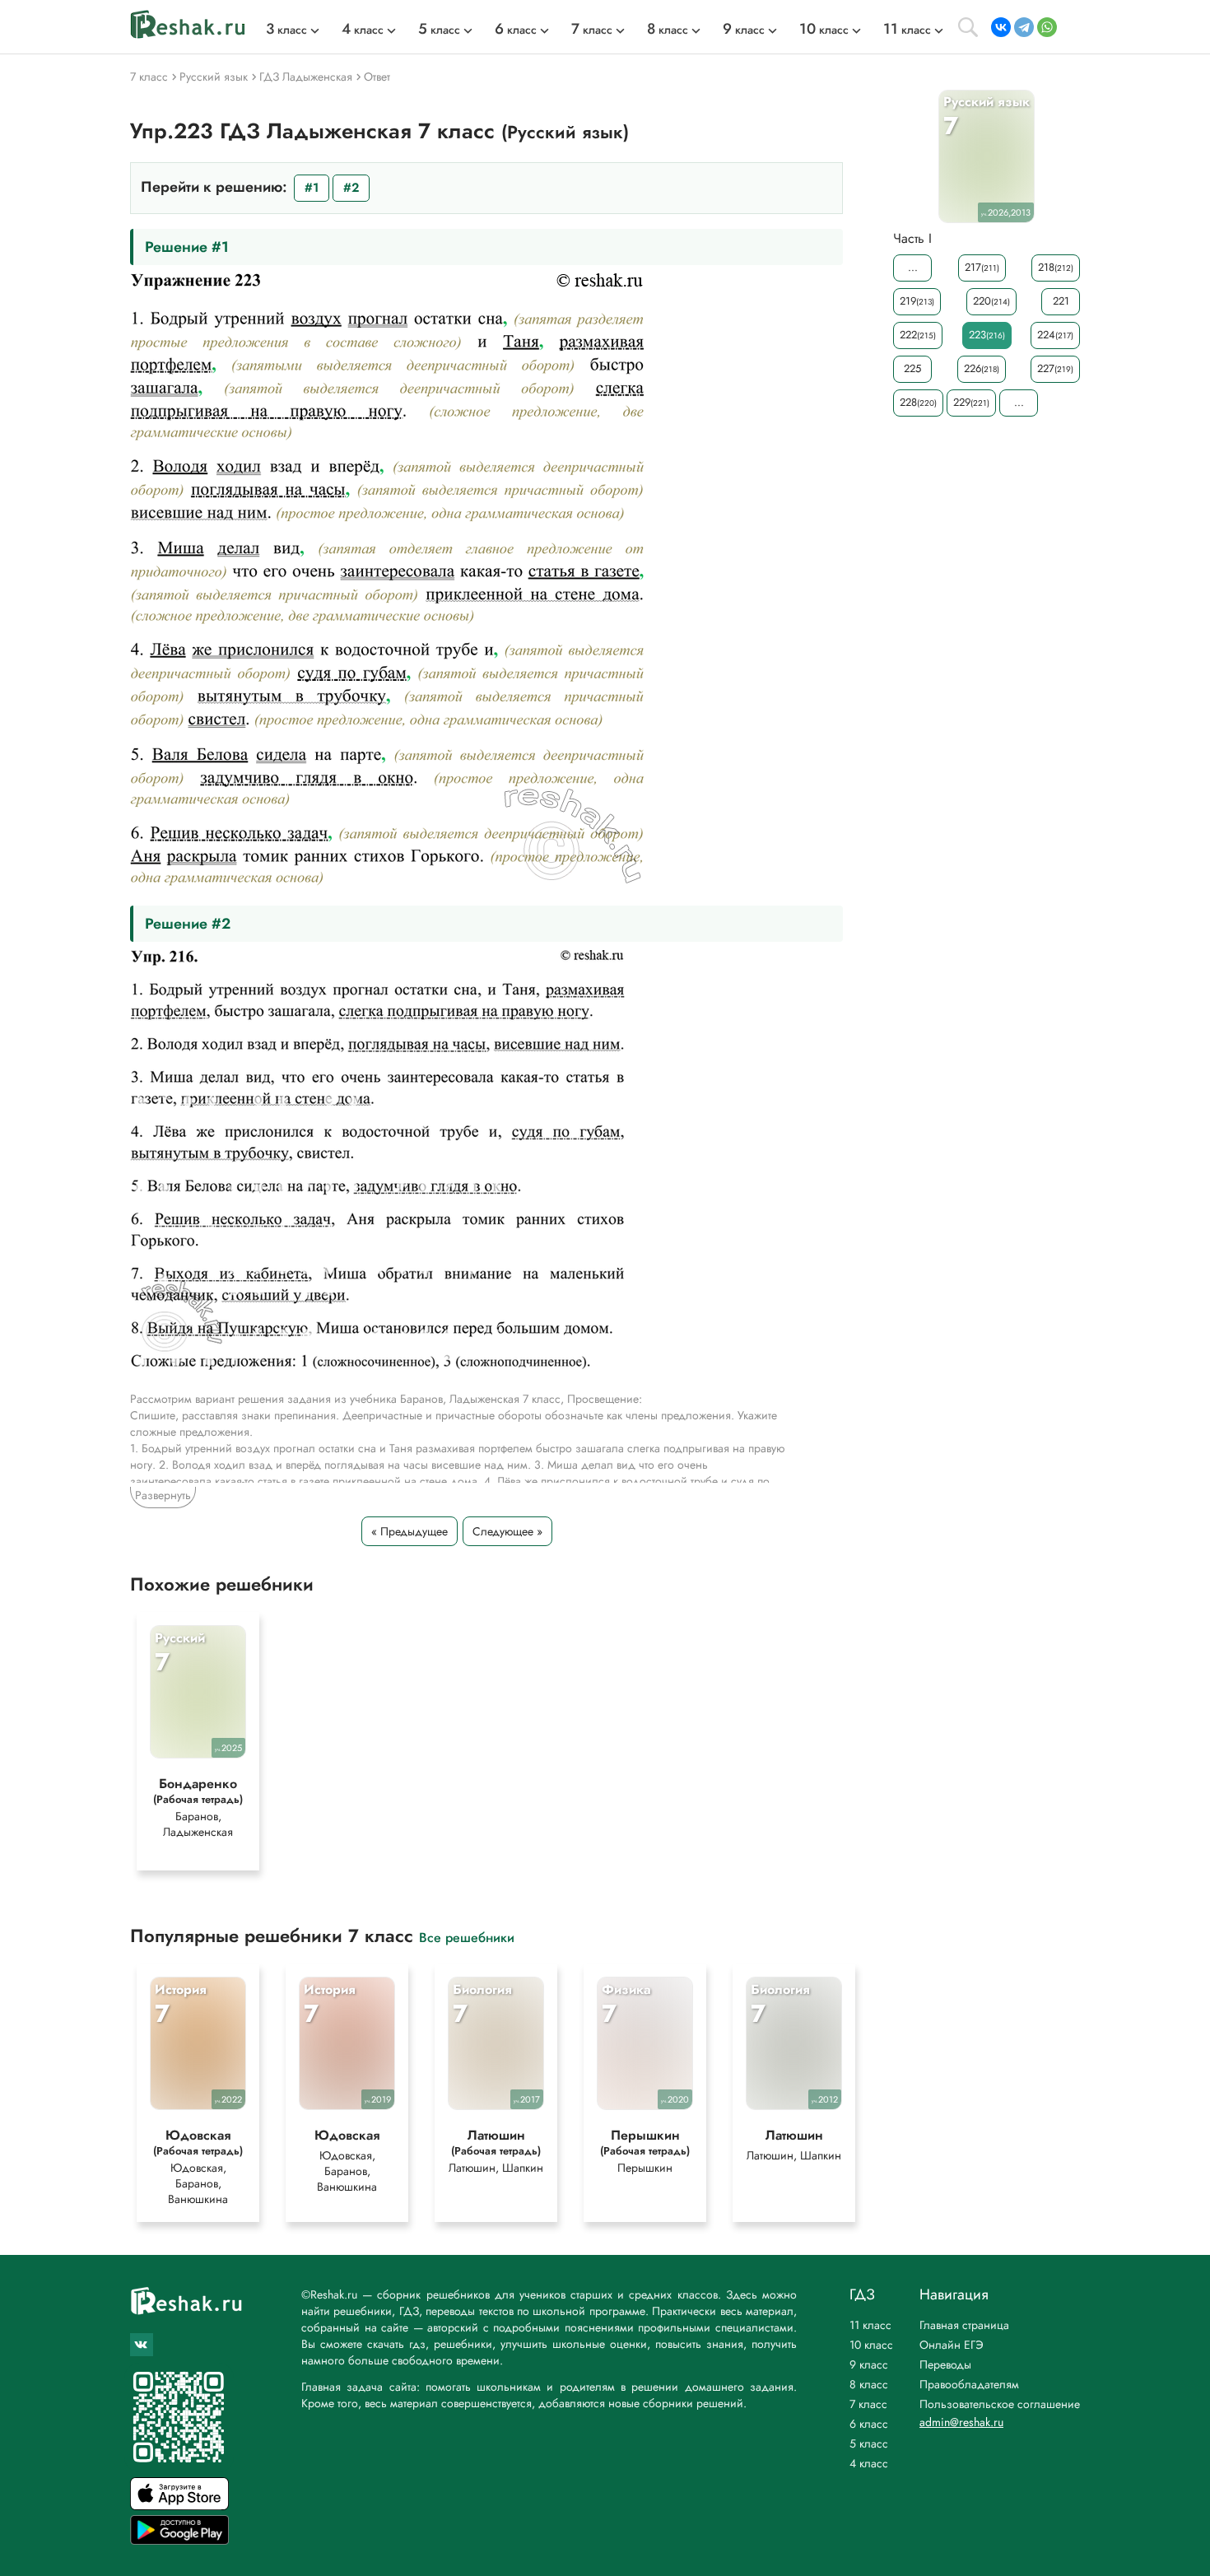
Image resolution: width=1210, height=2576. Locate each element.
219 (917, 301)
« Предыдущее (410, 1531)
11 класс (870, 2325)
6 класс (869, 2424)
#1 (312, 188)
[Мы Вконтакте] (142, 2345)
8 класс (869, 2384)
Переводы (945, 2364)
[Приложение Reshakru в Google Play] (179, 2540)
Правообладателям (969, 2384)
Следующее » (507, 1531)
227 (1055, 368)
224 (1055, 335)
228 (918, 402)
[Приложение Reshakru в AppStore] (179, 2506)
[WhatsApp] (1047, 27)
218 (1056, 267)
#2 (351, 188)
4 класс (869, 2463)
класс (286, 30)
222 (918, 335)
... (913, 267)
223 (987, 335)
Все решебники (467, 1937)
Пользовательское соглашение (1000, 2404)
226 (982, 368)
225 (912, 368)
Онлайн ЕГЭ (952, 2345)
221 (1061, 301)
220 (991, 301)
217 (982, 267)
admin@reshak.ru (961, 2422)
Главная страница (964, 2325)
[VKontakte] (1001, 27)
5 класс (869, 2443)
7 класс (868, 2404)
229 (971, 402)
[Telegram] (1024, 27)
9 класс (869, 2364)
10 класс (871, 2345)
